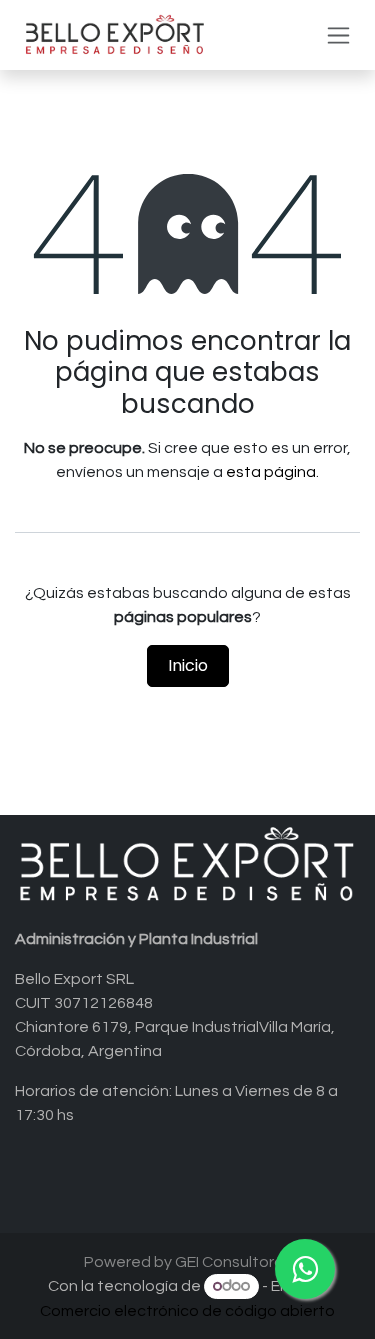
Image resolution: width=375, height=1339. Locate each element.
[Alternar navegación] (338, 35)
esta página (271, 472)
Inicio (188, 665)
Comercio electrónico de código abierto (187, 1311)
